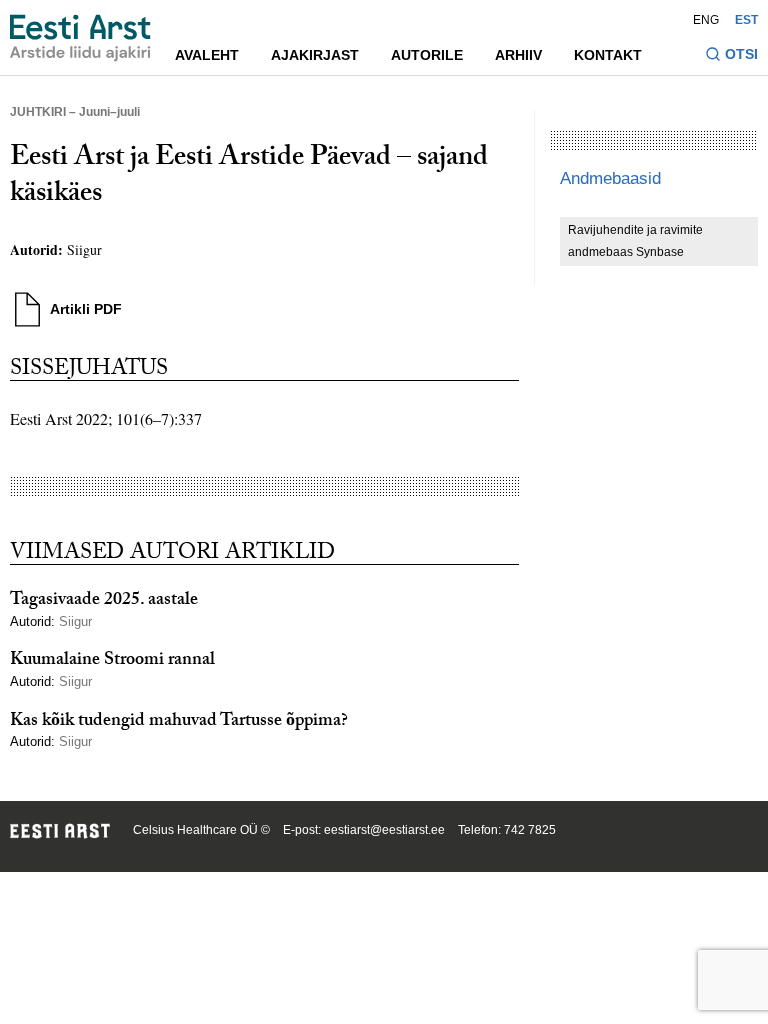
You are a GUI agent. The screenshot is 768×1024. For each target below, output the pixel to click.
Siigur (84, 249)
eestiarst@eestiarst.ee (384, 830)
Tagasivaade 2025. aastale (104, 601)
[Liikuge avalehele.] (80, 38)
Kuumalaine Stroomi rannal (112, 661)
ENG (706, 20)
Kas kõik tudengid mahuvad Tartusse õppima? (179, 722)
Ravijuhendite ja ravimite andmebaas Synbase (635, 241)
